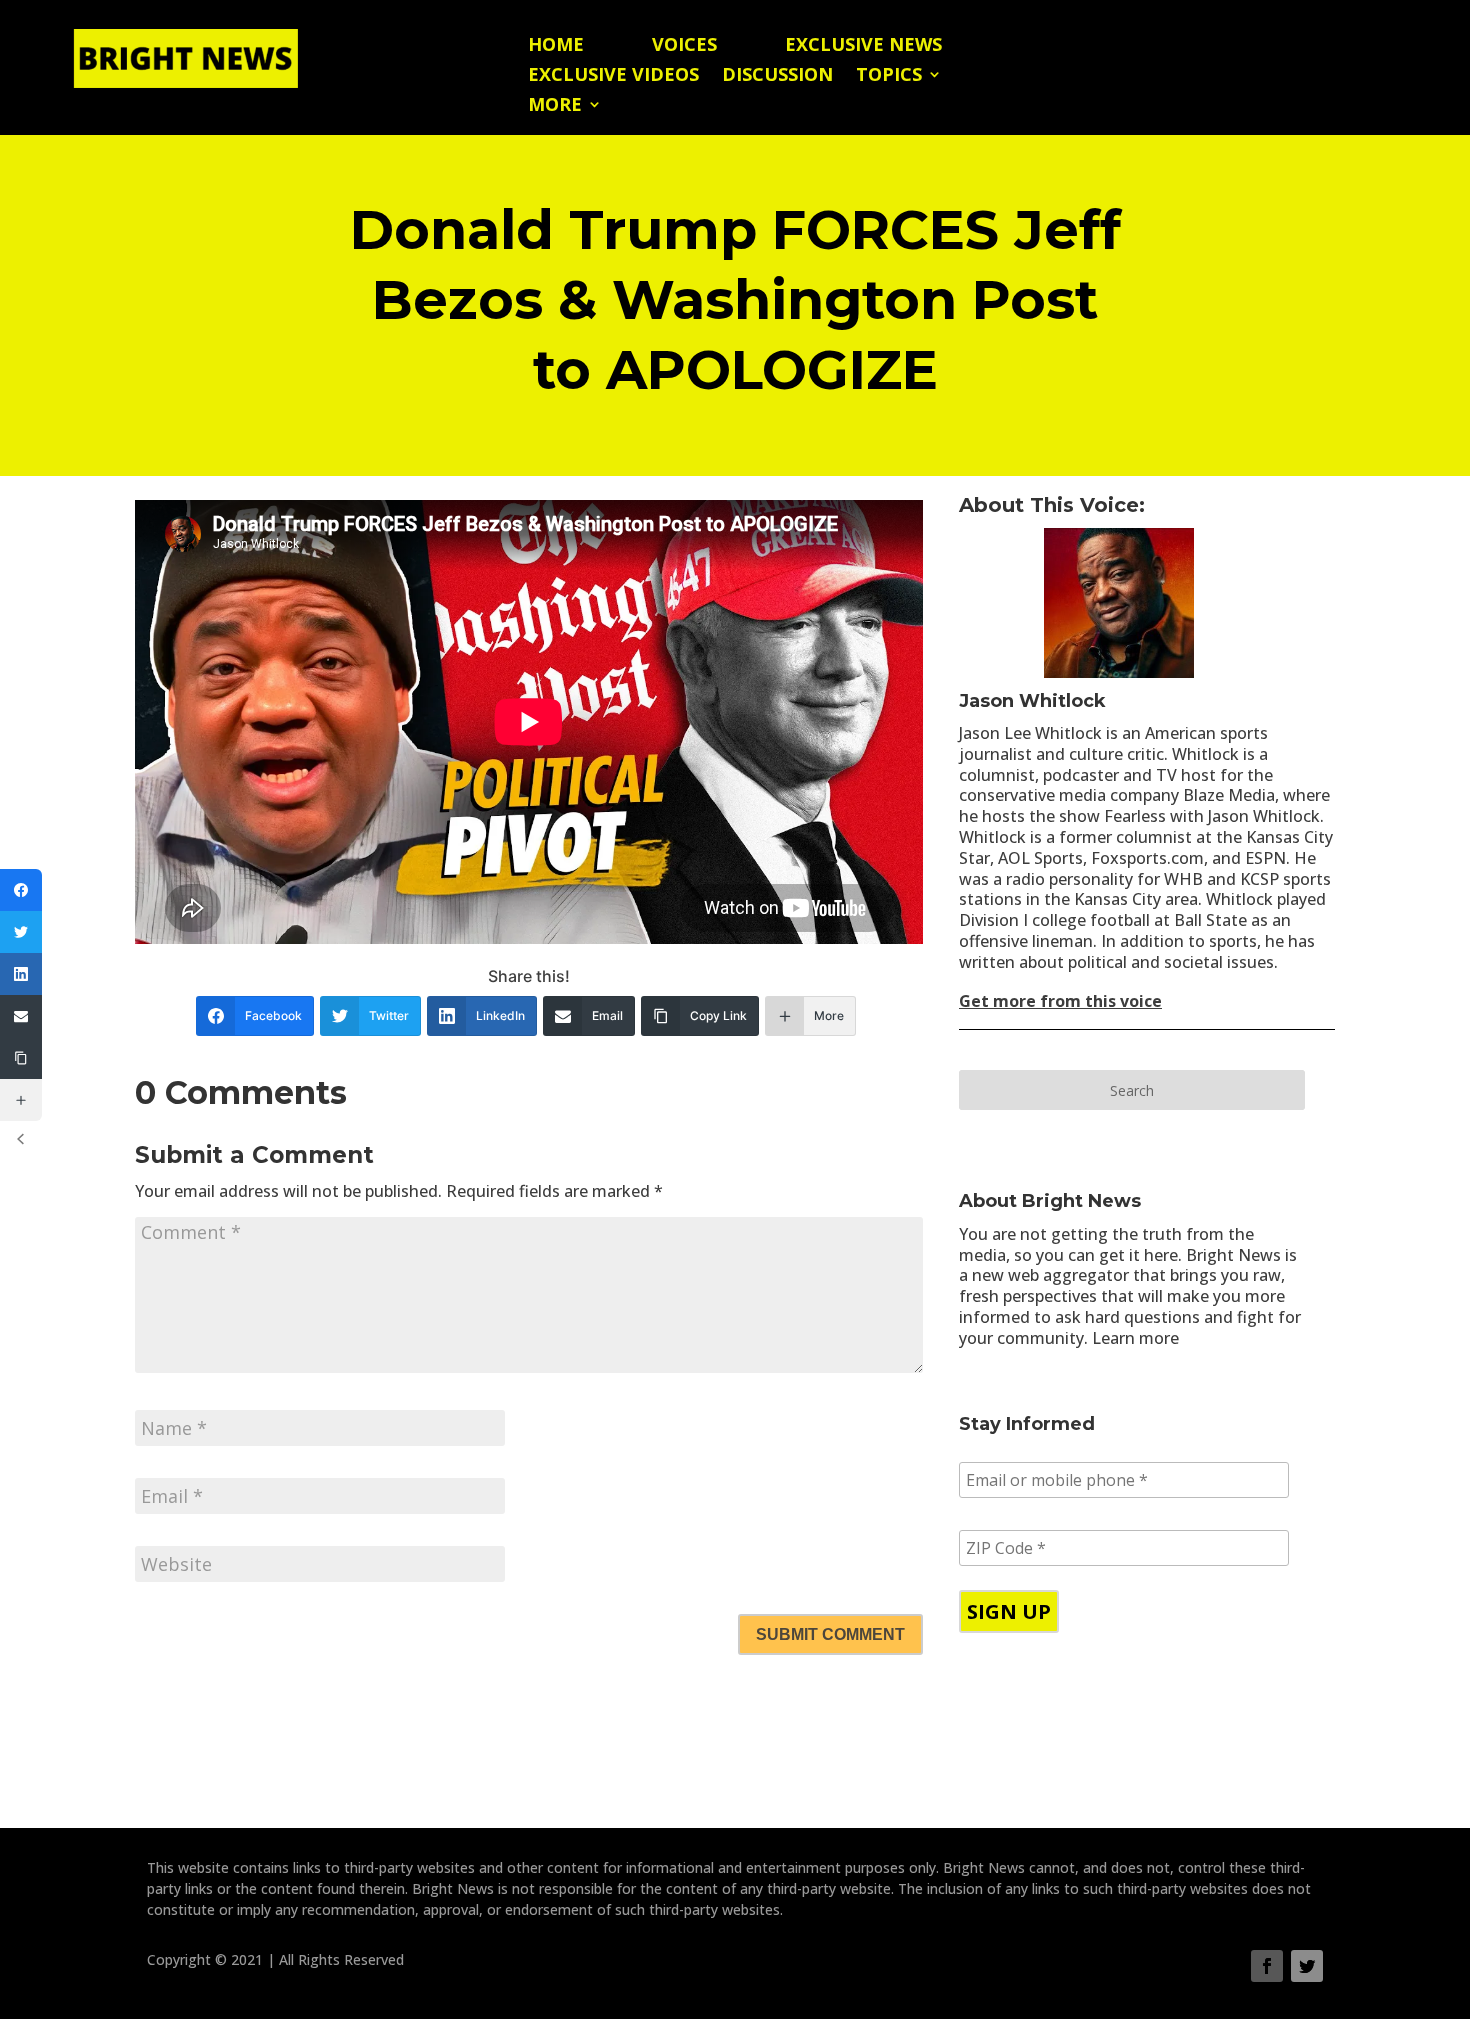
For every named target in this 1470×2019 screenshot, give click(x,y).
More (555, 106)
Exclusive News (863, 46)
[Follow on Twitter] (1307, 1966)
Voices (684, 46)
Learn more (1135, 1338)
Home (556, 46)
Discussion (777, 76)
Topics (889, 76)
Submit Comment (830, 1634)
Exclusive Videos (613, 76)
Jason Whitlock (1032, 701)
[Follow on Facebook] (1267, 1966)
